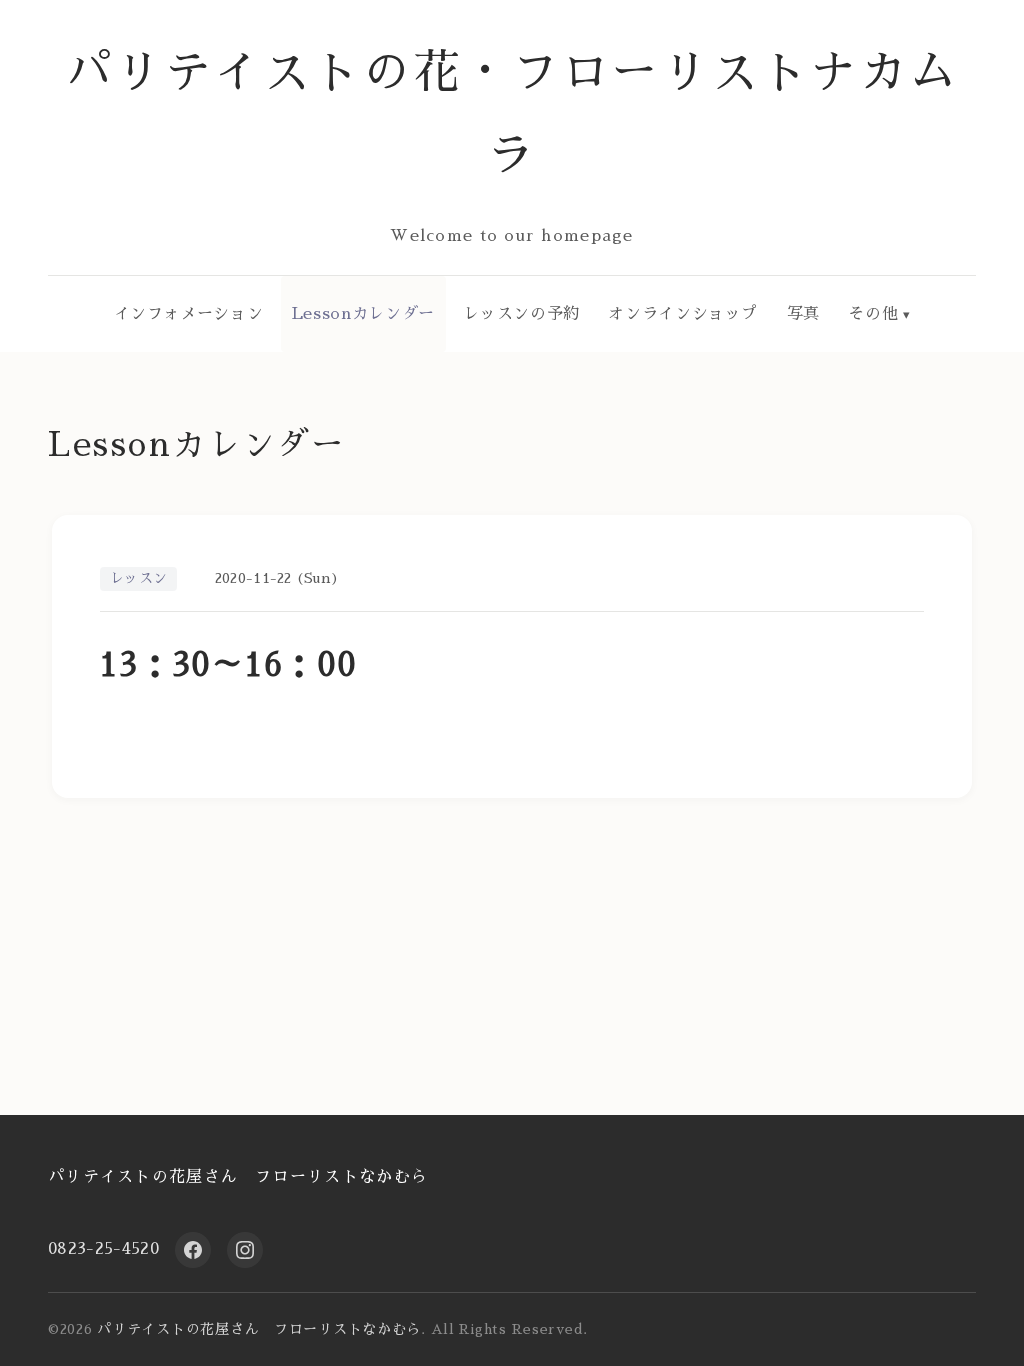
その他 (873, 314)
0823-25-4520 (103, 1249)
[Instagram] (245, 1250)
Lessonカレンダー (363, 314)
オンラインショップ (683, 314)
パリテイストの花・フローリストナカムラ (512, 114)
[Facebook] (193, 1250)
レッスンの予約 (521, 314)
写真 (803, 314)
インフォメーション (189, 314)
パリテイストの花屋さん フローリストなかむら (238, 1177)
